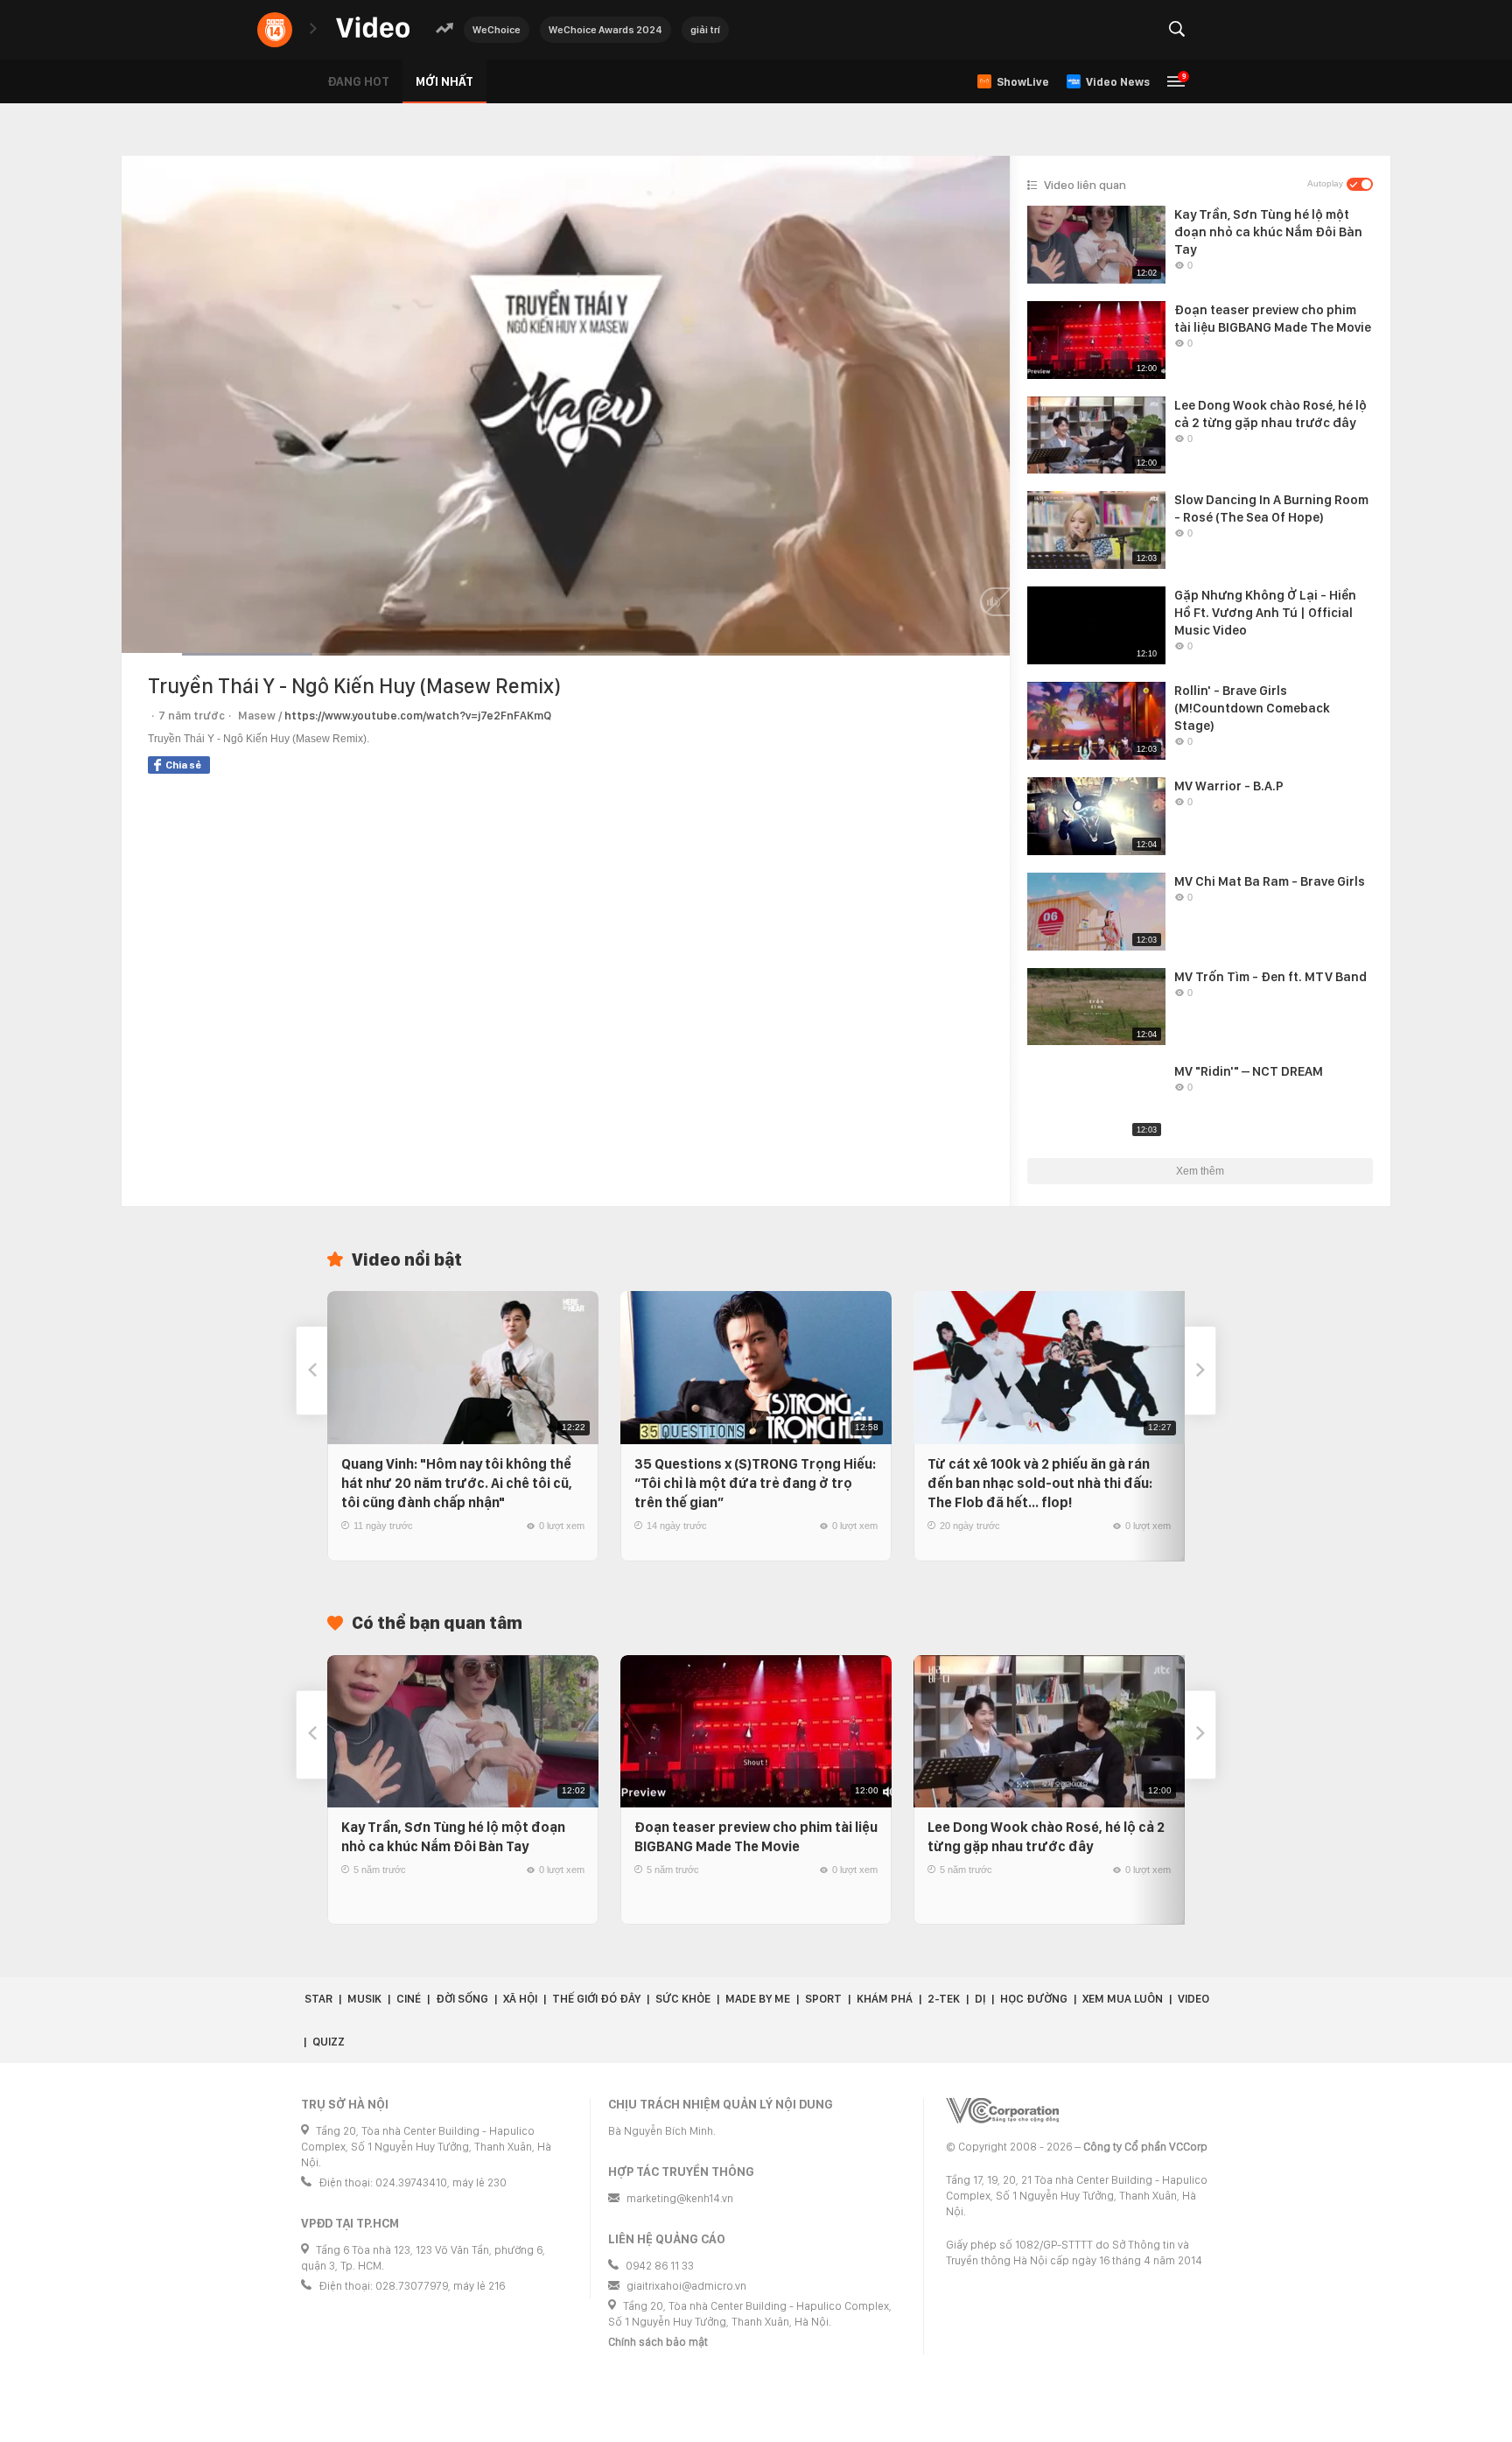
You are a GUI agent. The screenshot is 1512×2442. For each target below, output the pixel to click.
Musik (364, 1999)
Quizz (329, 2042)
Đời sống (462, 1999)
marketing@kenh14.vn (680, 2198)
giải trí (705, 30)
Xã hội (520, 1999)
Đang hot (358, 81)
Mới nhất (444, 81)
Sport (823, 1999)
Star (318, 1999)
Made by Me (758, 1999)
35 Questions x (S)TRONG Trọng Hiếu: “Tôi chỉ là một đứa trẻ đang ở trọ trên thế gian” (755, 1483)
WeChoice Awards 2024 (605, 30)
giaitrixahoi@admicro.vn (686, 2286)
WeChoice (497, 30)
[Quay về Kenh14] (275, 30)
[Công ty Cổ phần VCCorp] (1002, 2111)
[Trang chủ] (373, 28)
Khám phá (885, 1999)
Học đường (1034, 1999)
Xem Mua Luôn (1123, 1999)
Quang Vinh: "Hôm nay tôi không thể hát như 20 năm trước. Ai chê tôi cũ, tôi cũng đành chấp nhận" (457, 1483)
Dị (980, 1999)
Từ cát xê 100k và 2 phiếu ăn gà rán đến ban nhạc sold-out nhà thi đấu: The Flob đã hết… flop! (1040, 1483)
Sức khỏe (683, 1999)
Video (1193, 1999)
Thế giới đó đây (596, 1999)
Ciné (409, 1999)
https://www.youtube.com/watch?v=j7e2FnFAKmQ (418, 716)
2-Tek (944, 1999)
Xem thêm (1200, 1171)
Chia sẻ (183, 765)
